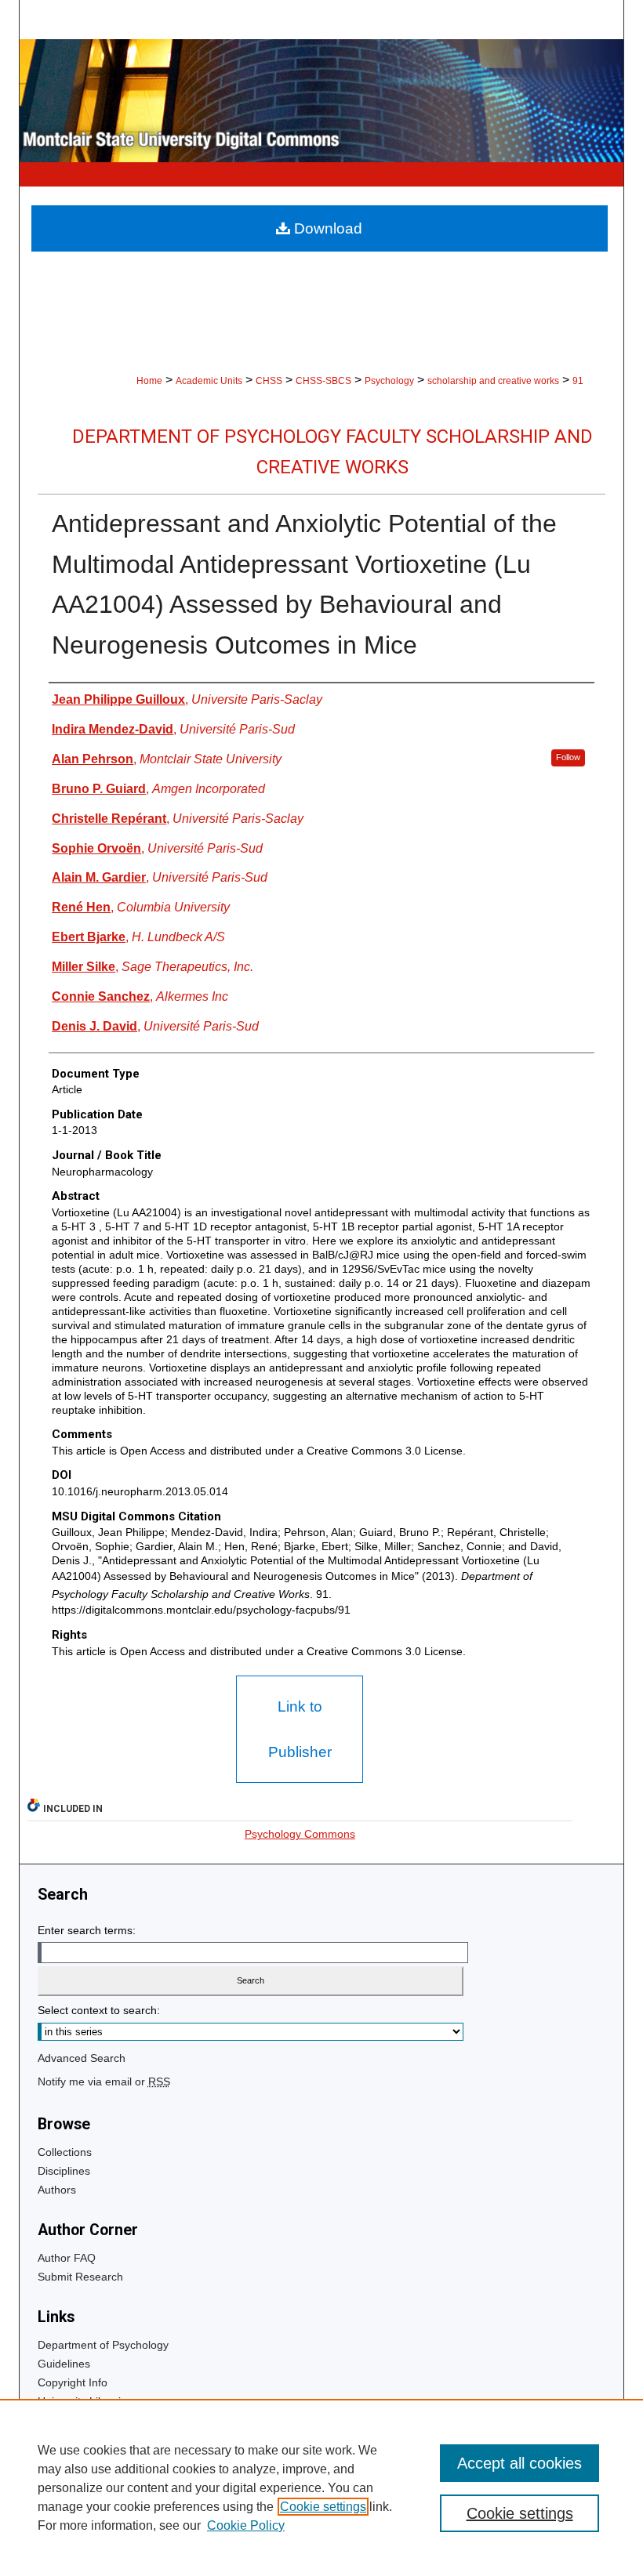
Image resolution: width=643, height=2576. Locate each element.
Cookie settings (323, 2507)
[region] (321, 2487)
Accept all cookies (519, 2463)
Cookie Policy (246, 2525)
